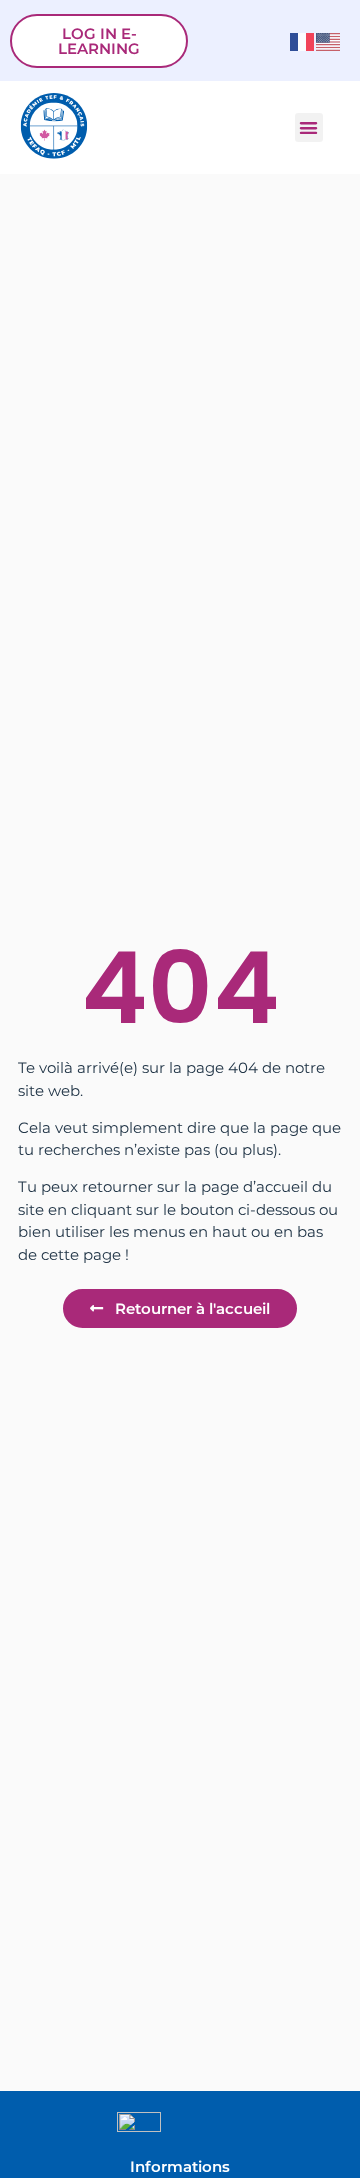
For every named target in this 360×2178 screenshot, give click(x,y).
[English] (329, 41)
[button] (309, 127)
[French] (303, 41)
